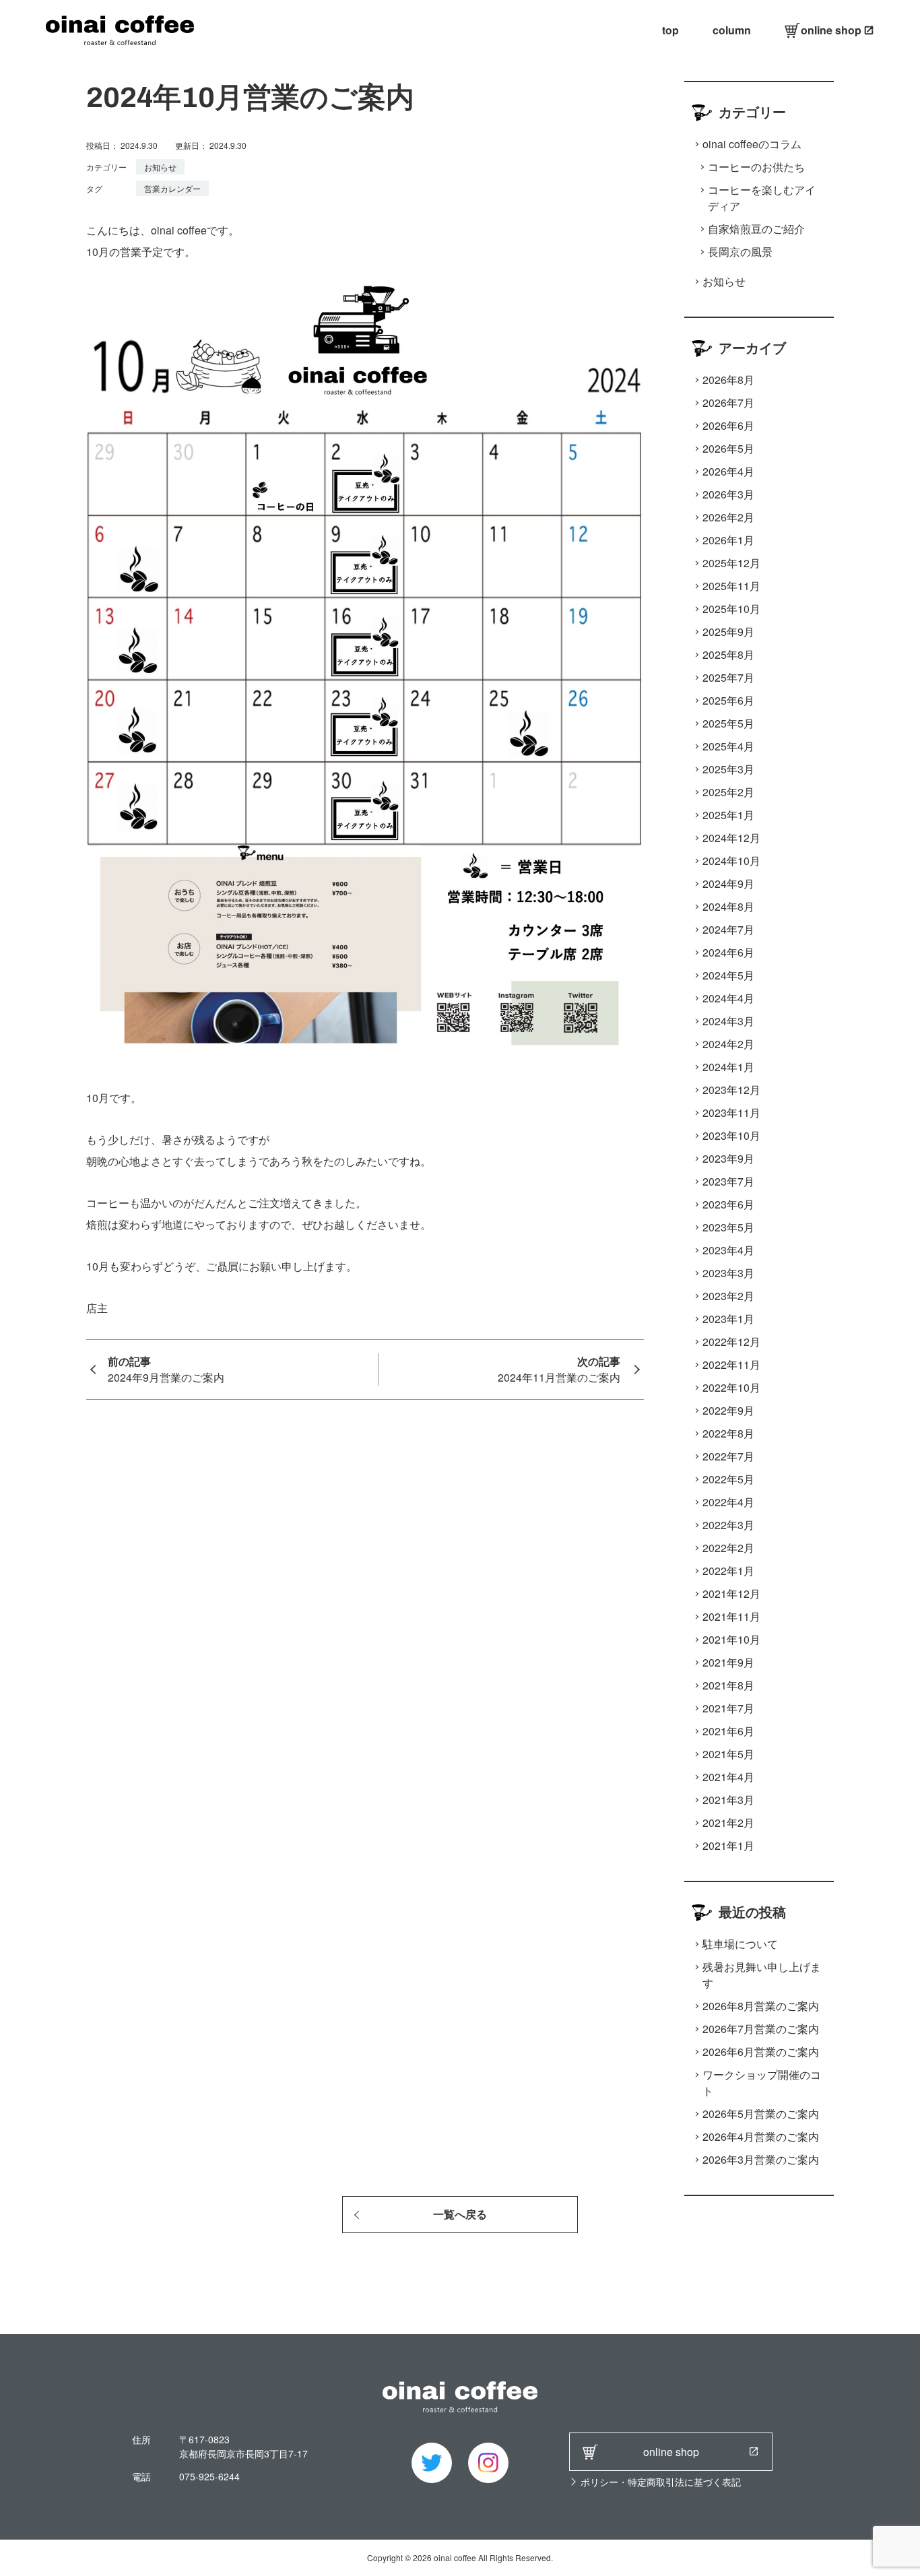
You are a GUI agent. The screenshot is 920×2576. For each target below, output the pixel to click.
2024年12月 (731, 838)
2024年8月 (728, 906)
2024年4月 (728, 998)
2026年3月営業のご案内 (761, 2159)
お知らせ (160, 167)
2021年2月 (728, 1823)
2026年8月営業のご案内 (761, 2006)
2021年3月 (728, 1800)
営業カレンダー (172, 188)
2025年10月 (731, 609)
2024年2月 (728, 1044)
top (670, 30)
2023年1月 (728, 1319)
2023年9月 (728, 1158)
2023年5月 (728, 1227)
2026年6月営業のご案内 (761, 2052)
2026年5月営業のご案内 (761, 2114)
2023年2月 (728, 1296)
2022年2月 (728, 1548)
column (732, 30)
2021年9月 (728, 1662)
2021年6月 (728, 1731)
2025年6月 (728, 700)
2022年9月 (728, 1410)
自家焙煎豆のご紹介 (756, 229)
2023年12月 (731, 1090)
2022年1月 (728, 1571)
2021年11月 (731, 1616)
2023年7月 (728, 1181)
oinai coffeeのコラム (752, 144)
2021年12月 (731, 1593)
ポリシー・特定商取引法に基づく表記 (661, 2482)
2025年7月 (728, 677)
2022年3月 (728, 1525)
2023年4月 (728, 1250)
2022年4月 (728, 1502)
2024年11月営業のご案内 (559, 1377)
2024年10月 (731, 861)
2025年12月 (731, 563)
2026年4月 (728, 471)
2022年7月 (728, 1456)
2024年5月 (728, 975)
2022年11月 (731, 1364)
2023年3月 (728, 1273)
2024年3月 (728, 1021)
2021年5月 (728, 1754)
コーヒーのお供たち (756, 167)
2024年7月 (728, 929)
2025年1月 (728, 815)
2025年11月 (731, 586)
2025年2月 (728, 792)
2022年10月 (731, 1387)
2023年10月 (731, 1135)
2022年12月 (731, 1342)
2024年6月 (728, 952)
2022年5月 (728, 1479)
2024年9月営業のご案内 (166, 1377)
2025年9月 (728, 632)
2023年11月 (731, 1113)
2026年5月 (728, 448)
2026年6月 (728, 425)
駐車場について (740, 1944)
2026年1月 (728, 540)
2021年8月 (728, 1685)
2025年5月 (728, 723)
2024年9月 (728, 883)
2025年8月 (728, 654)
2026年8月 (728, 380)
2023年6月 (728, 1204)
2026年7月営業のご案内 (761, 2029)
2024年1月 (728, 1067)
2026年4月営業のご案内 (761, 2136)
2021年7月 (728, 1708)
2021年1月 (728, 1845)
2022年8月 (728, 1433)
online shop (831, 30)
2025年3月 (728, 769)
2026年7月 (728, 402)
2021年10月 (731, 1639)
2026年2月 (728, 517)
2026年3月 (728, 494)
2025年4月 (728, 746)
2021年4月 (728, 1777)
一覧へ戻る (460, 2215)
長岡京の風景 (740, 252)
